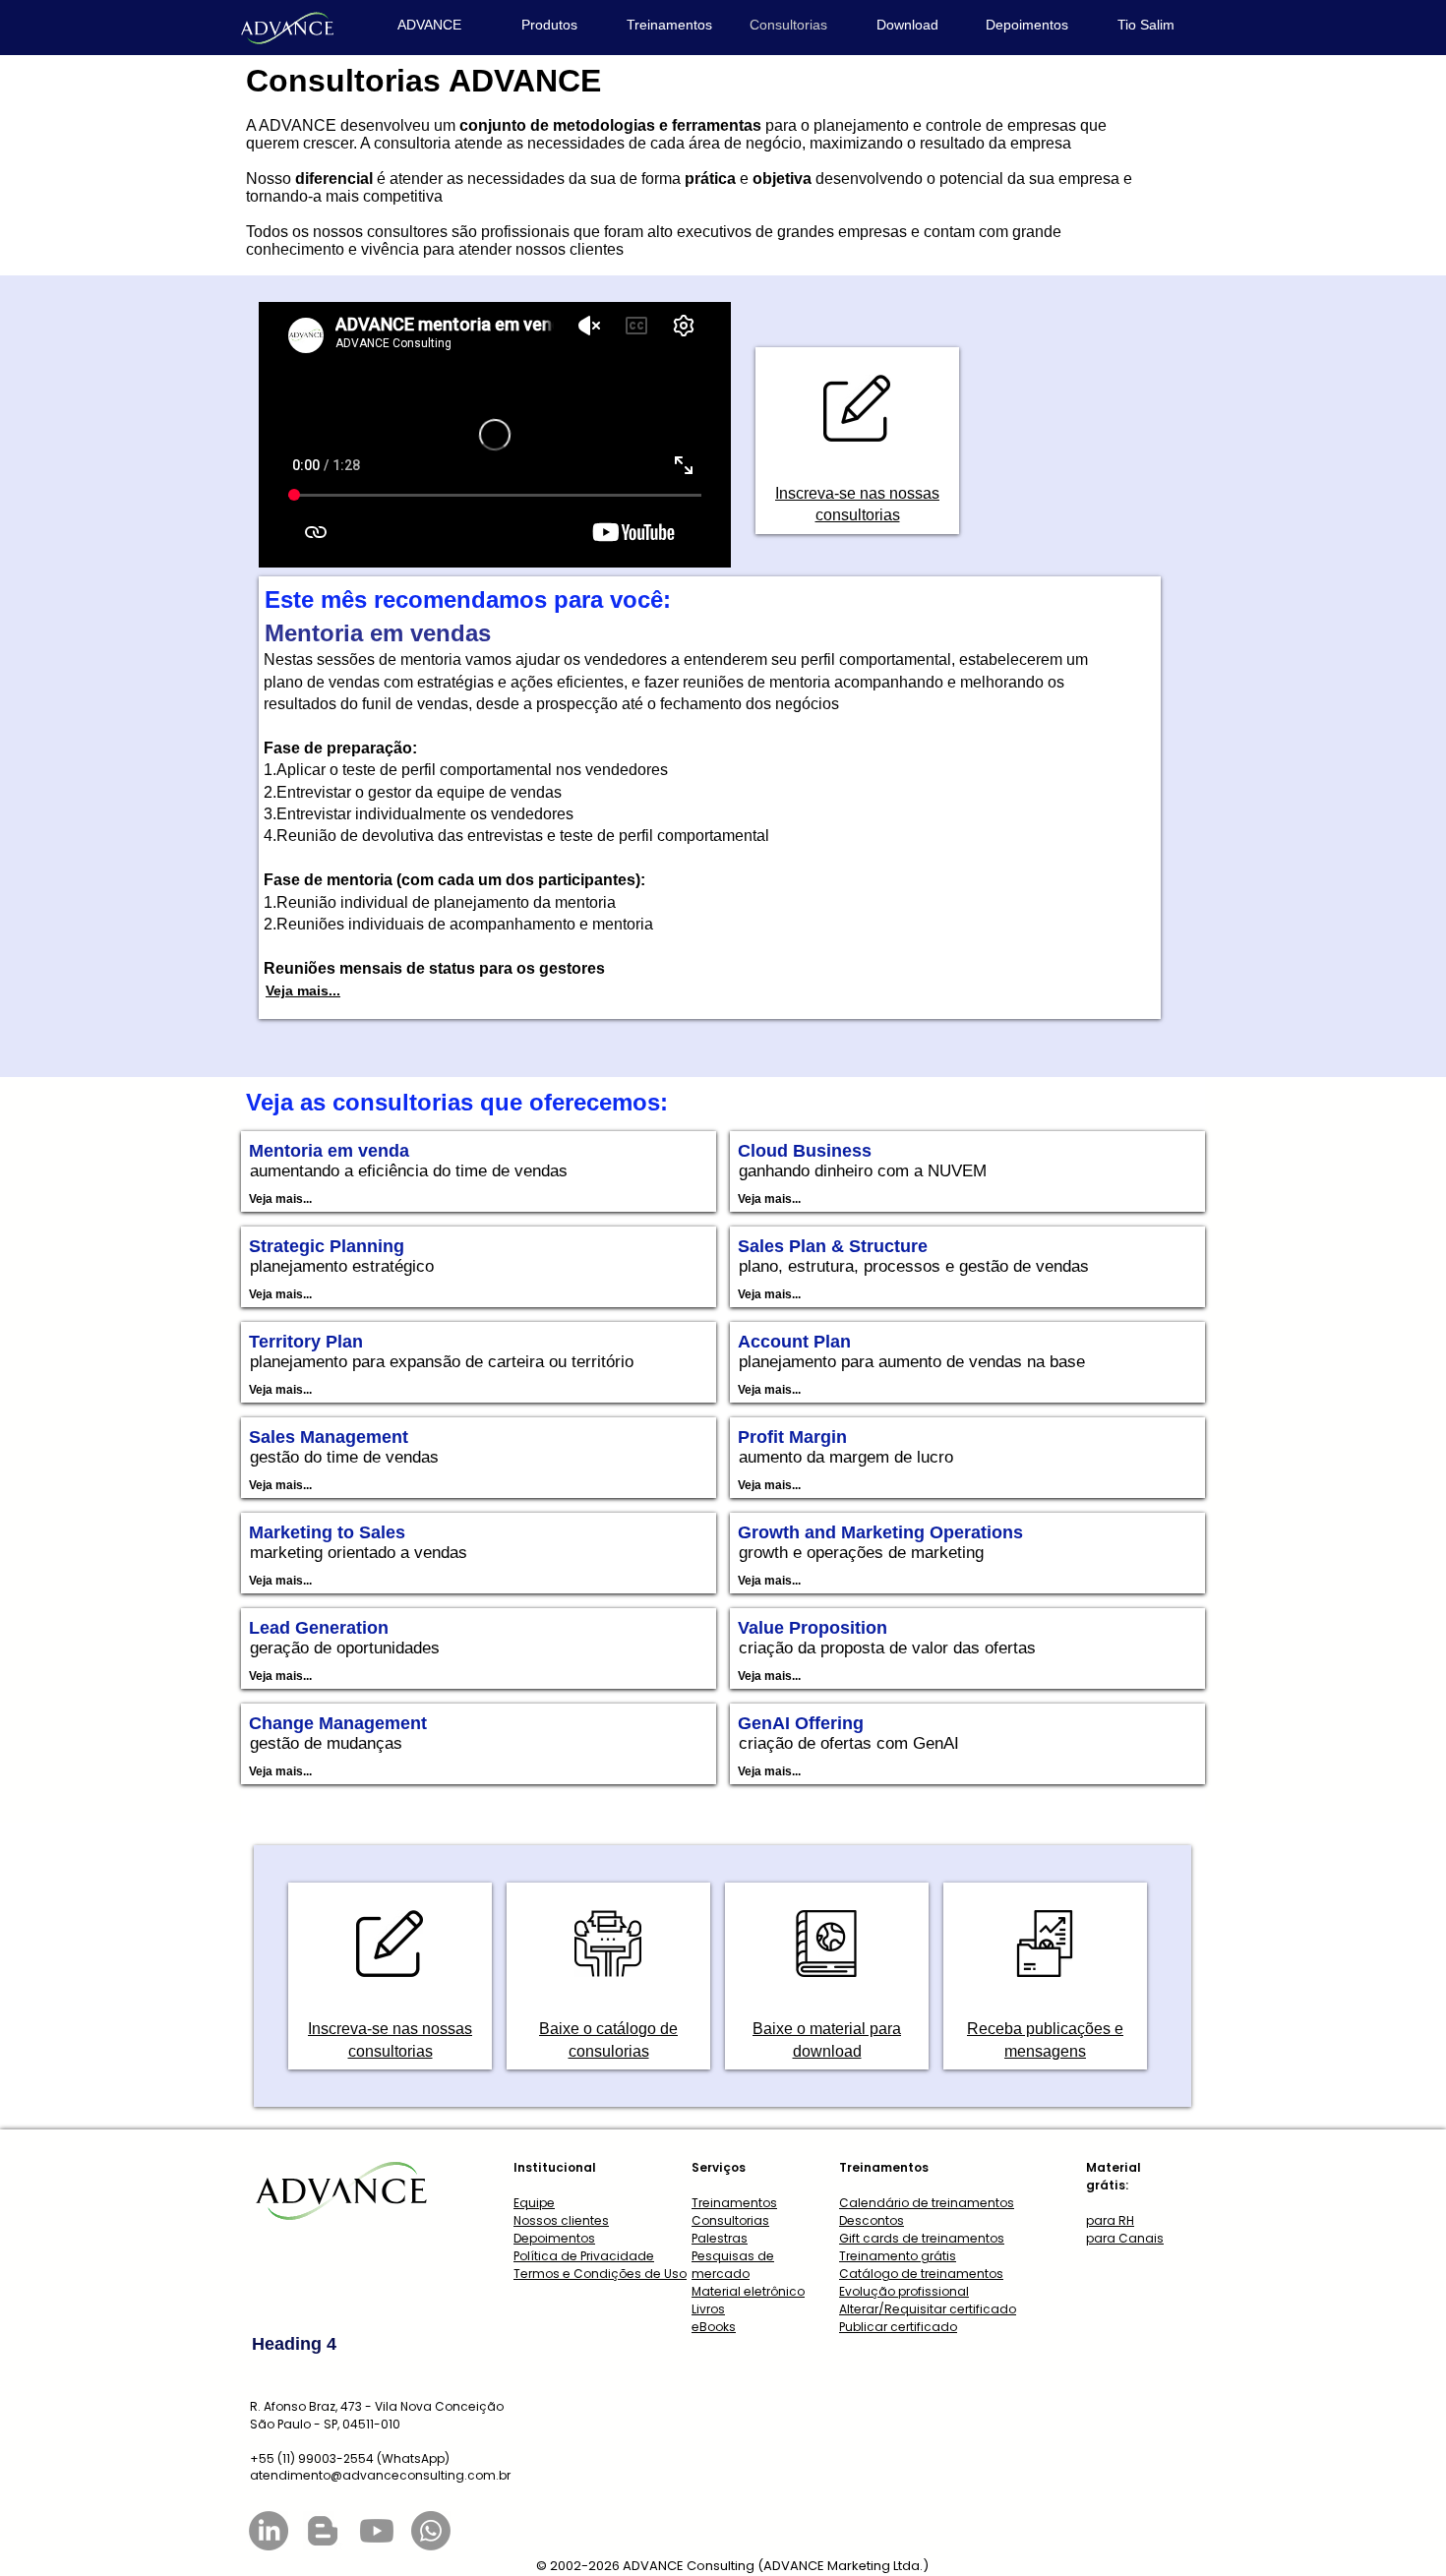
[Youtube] (377, 2531)
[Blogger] (323, 2531)
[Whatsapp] (431, 2531)
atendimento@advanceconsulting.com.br (380, 2475)
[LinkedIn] (269, 2531)
